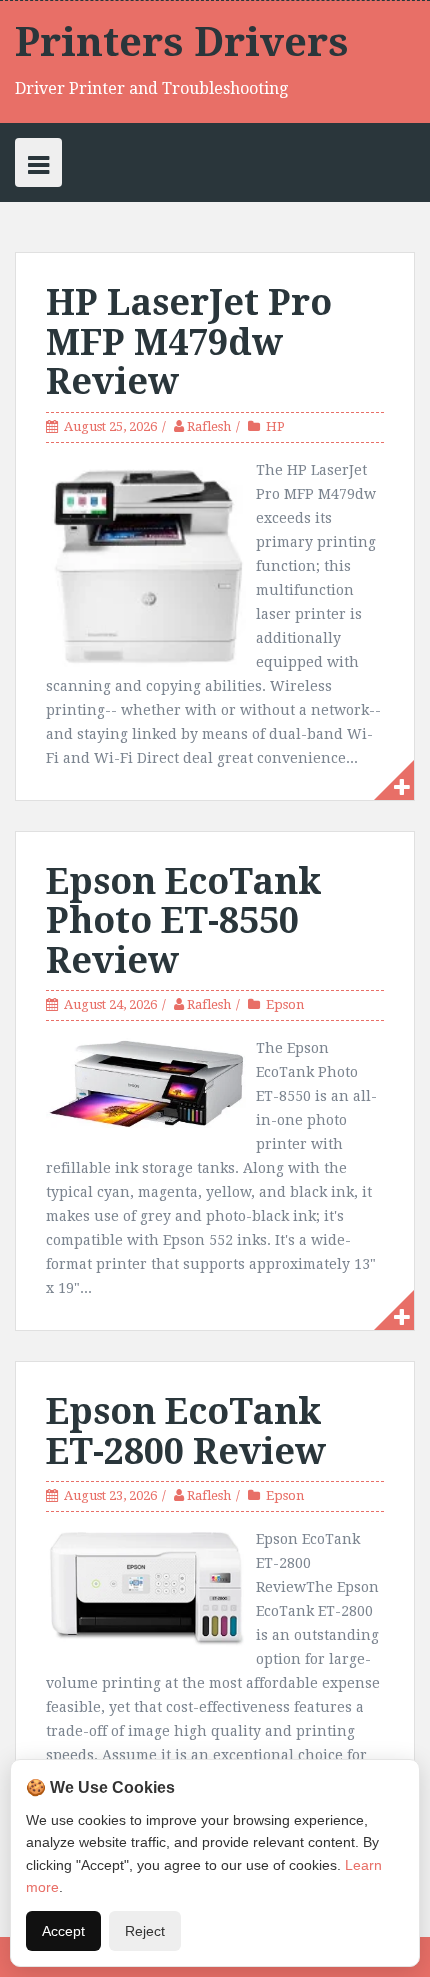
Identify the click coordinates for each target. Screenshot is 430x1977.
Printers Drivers (182, 42)
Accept (63, 1931)
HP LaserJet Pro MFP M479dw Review (189, 342)
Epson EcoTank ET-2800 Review (186, 1431)
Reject (145, 1931)
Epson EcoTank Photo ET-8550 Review (184, 921)
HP (275, 426)
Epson (285, 1004)
